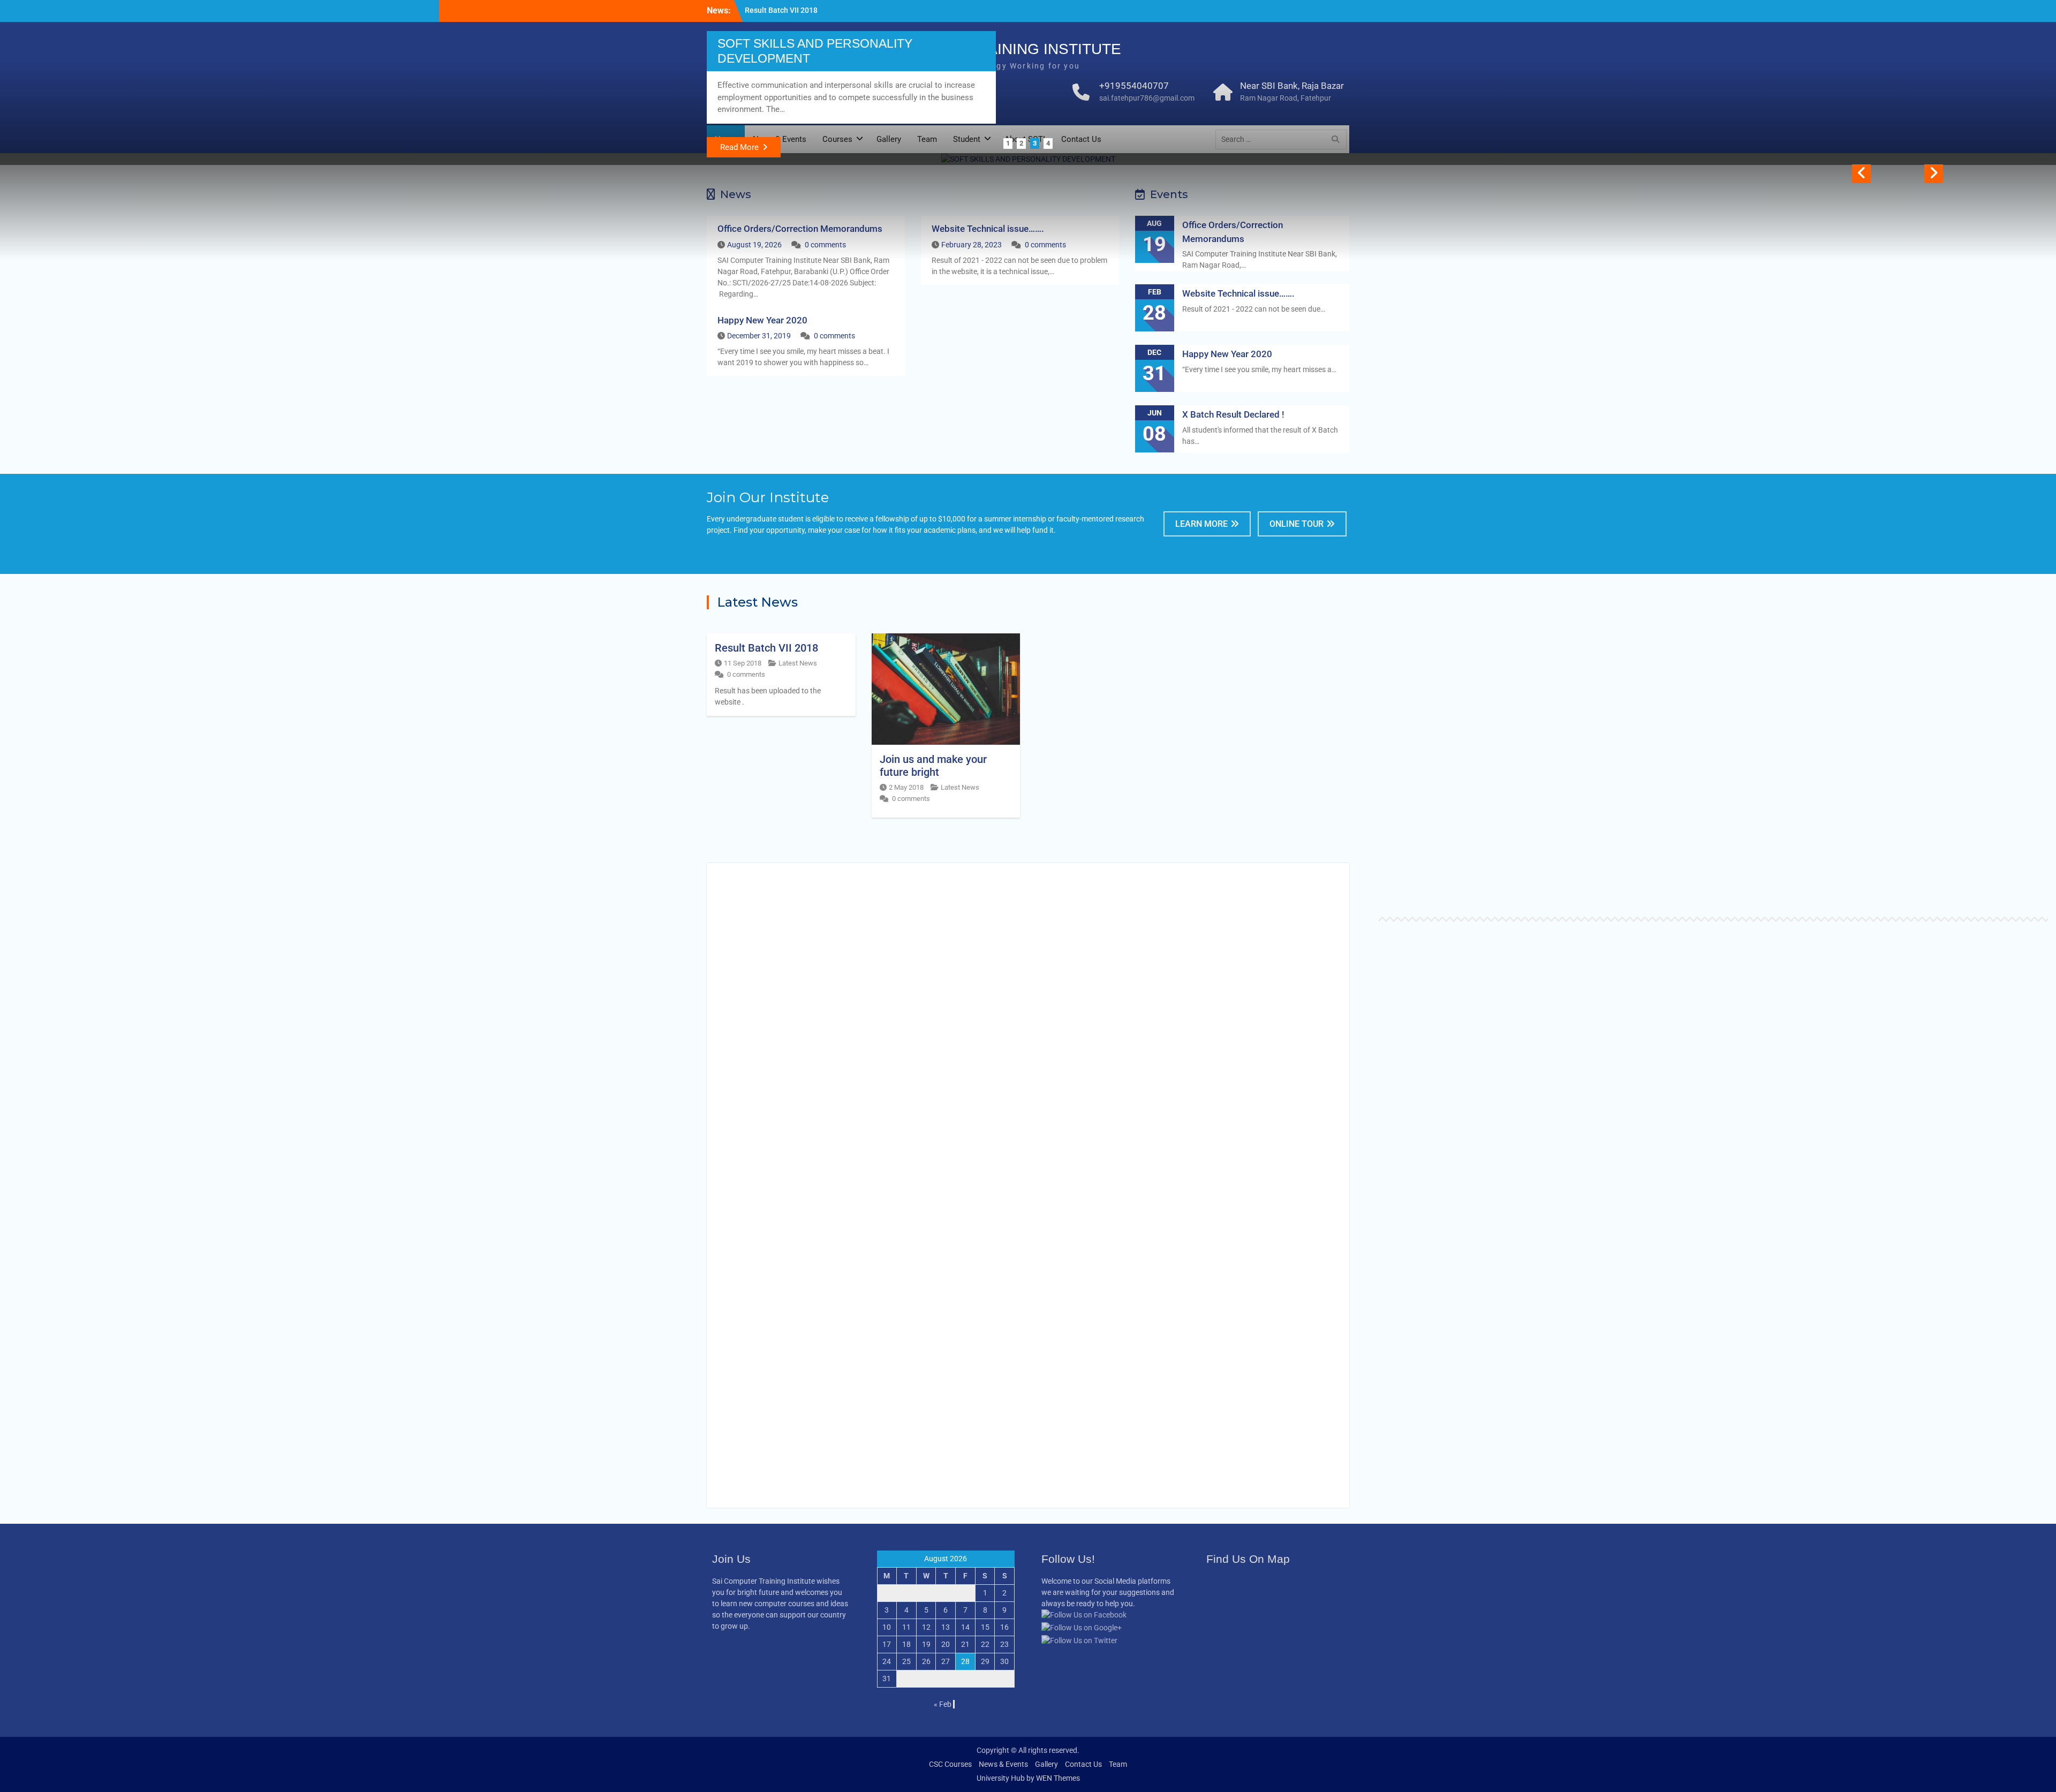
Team (1118, 1764)
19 (926, 1644)
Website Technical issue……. (1238, 293)
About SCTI (70, 894)
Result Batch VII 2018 (766, 648)
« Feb (943, 1704)
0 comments (834, 336)
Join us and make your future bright (805, 10)
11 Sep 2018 (743, 663)
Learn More (1201, 524)
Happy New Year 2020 (762, 320)
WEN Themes (1058, 1778)
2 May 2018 (906, 787)
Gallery (1046, 1764)
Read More (739, 147)
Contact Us (1083, 1764)
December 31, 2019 (759, 336)
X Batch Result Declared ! (1233, 414)
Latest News (798, 663)
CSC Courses (950, 1764)
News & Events (1003, 1764)
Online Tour (1297, 524)
